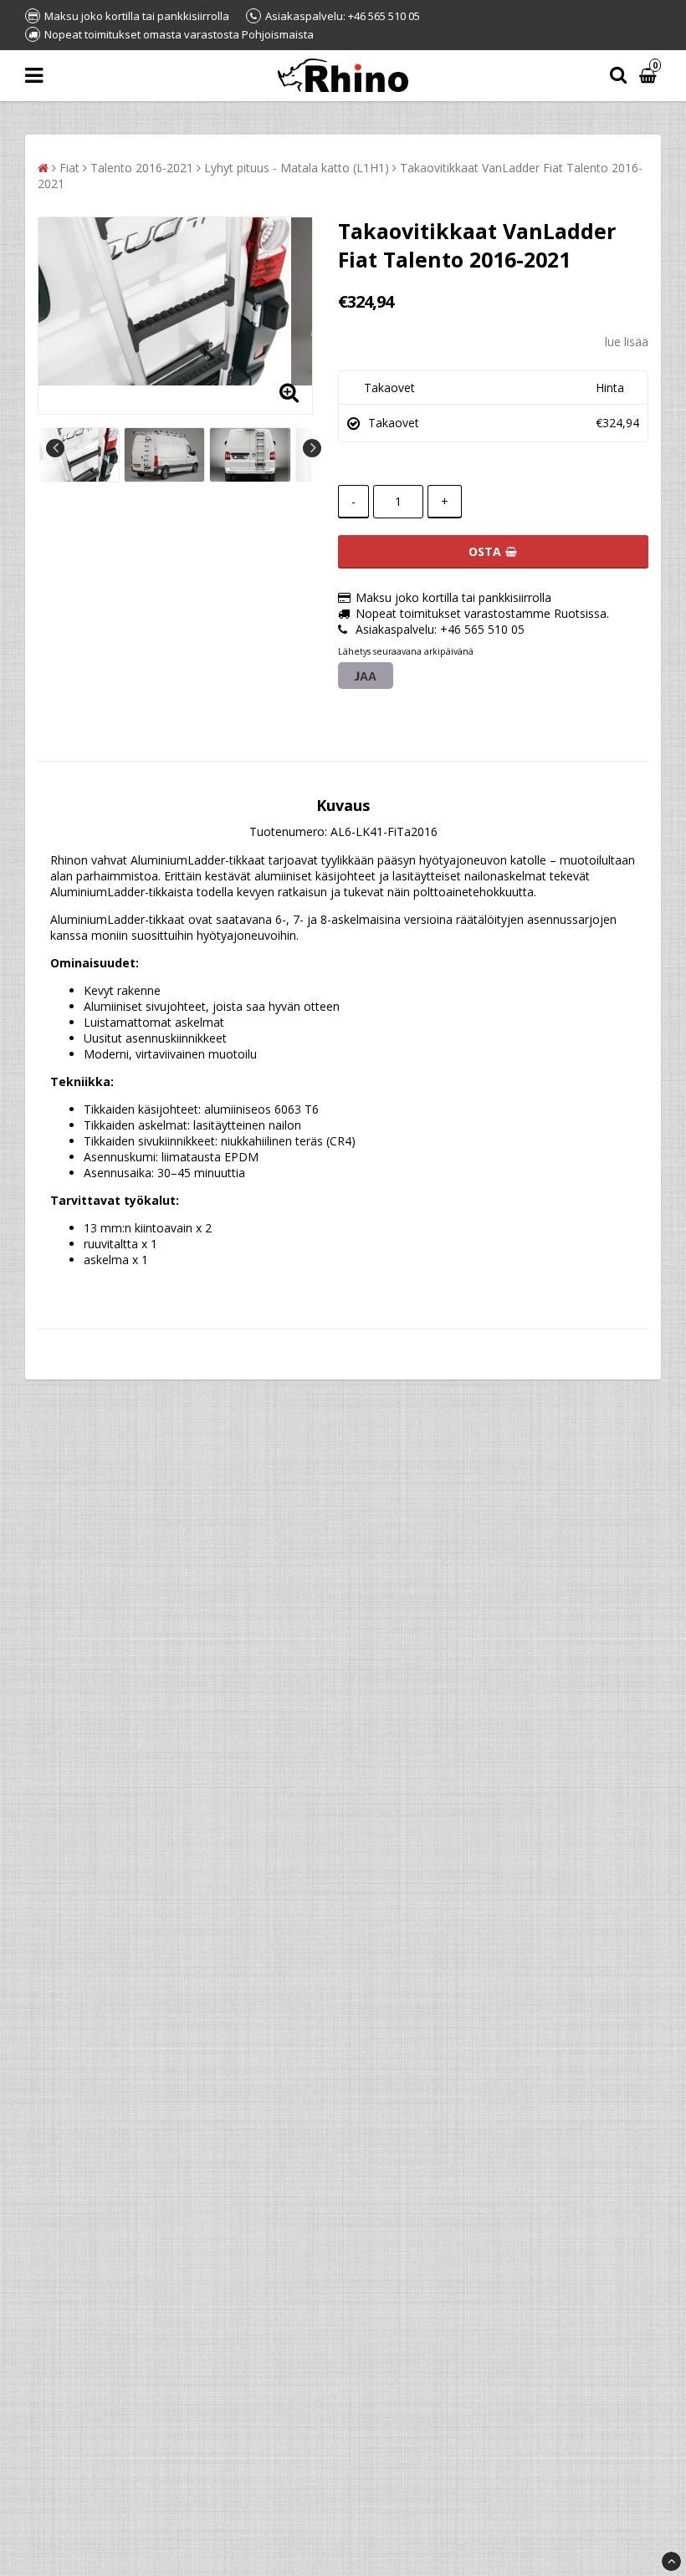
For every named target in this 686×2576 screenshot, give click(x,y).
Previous (55, 448)
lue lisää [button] (627, 342)
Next (312, 448)
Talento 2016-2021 (142, 168)
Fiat (69, 168)
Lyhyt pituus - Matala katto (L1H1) (297, 168)
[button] (650, 76)
